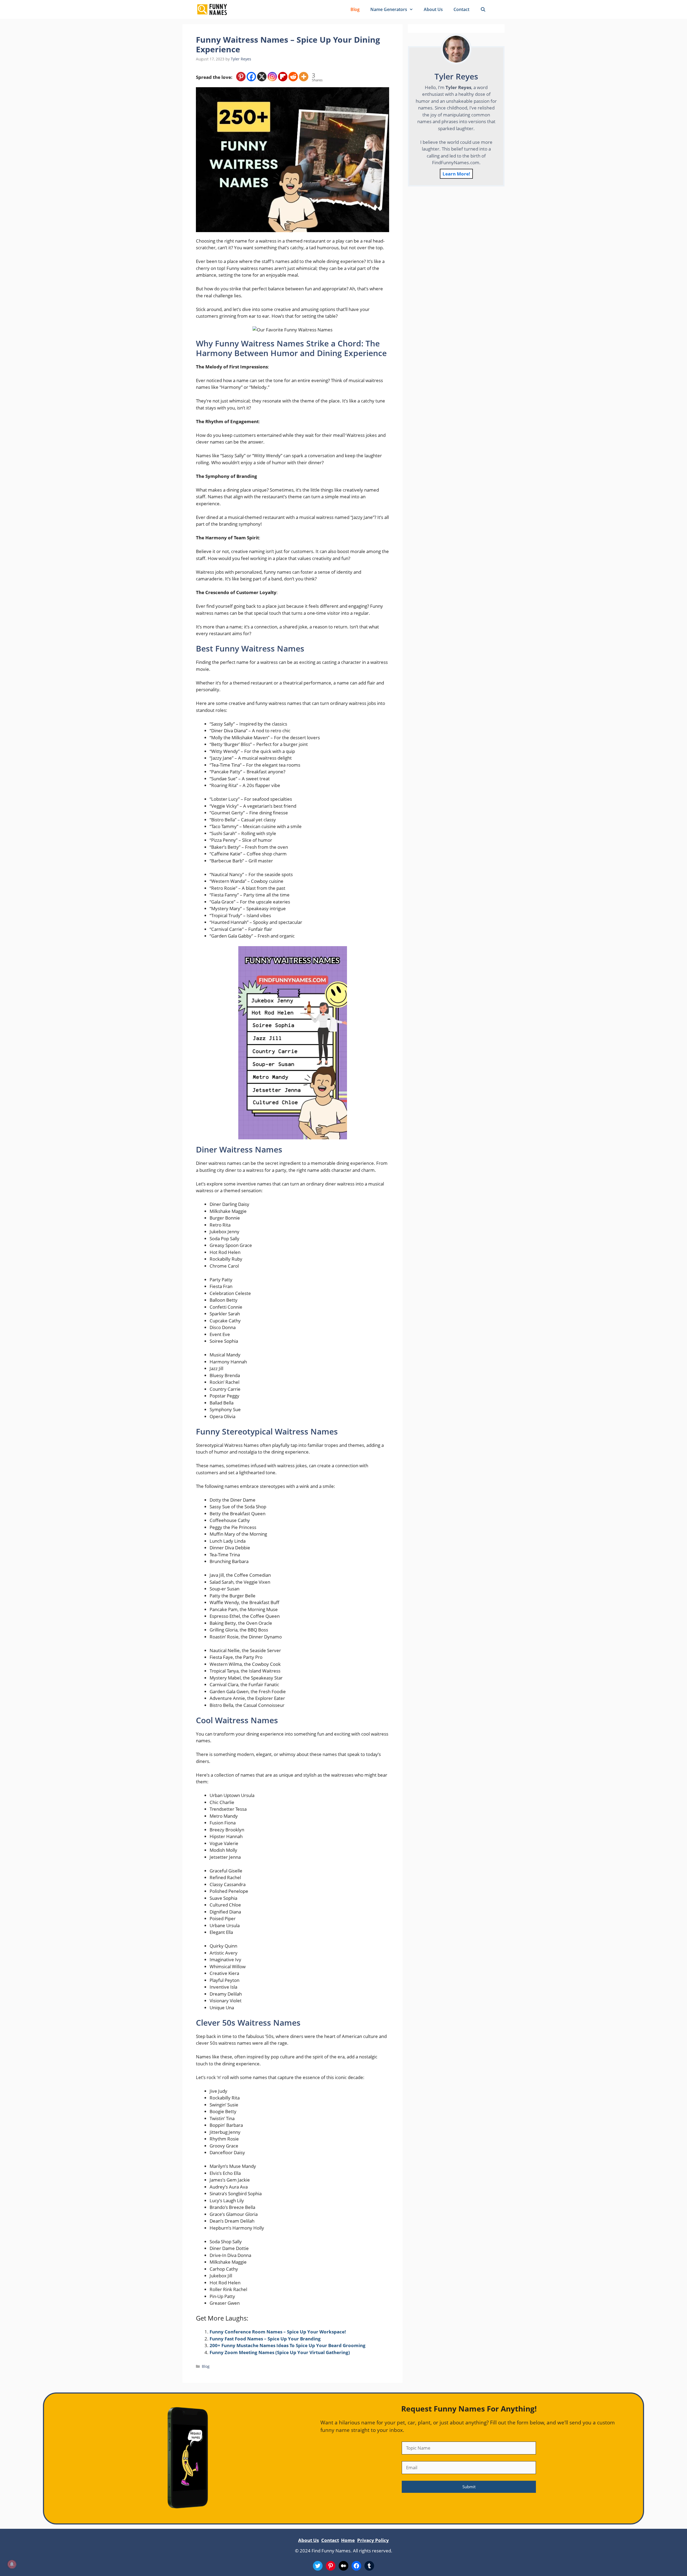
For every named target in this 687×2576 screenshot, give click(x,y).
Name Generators (389, 9)
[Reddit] (293, 77)
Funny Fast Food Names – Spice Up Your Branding (265, 2339)
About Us (433, 9)
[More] (304, 77)
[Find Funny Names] (212, 9)
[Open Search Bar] (483, 9)
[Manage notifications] (12, 2564)
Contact (461, 9)
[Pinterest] (241, 77)
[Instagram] (272, 77)
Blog (355, 9)
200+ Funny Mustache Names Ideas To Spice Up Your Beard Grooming (288, 2345)
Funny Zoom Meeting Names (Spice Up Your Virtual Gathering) (280, 2352)
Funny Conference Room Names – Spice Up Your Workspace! (278, 2332)
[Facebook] (251, 77)
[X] (262, 77)
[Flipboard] (283, 77)
